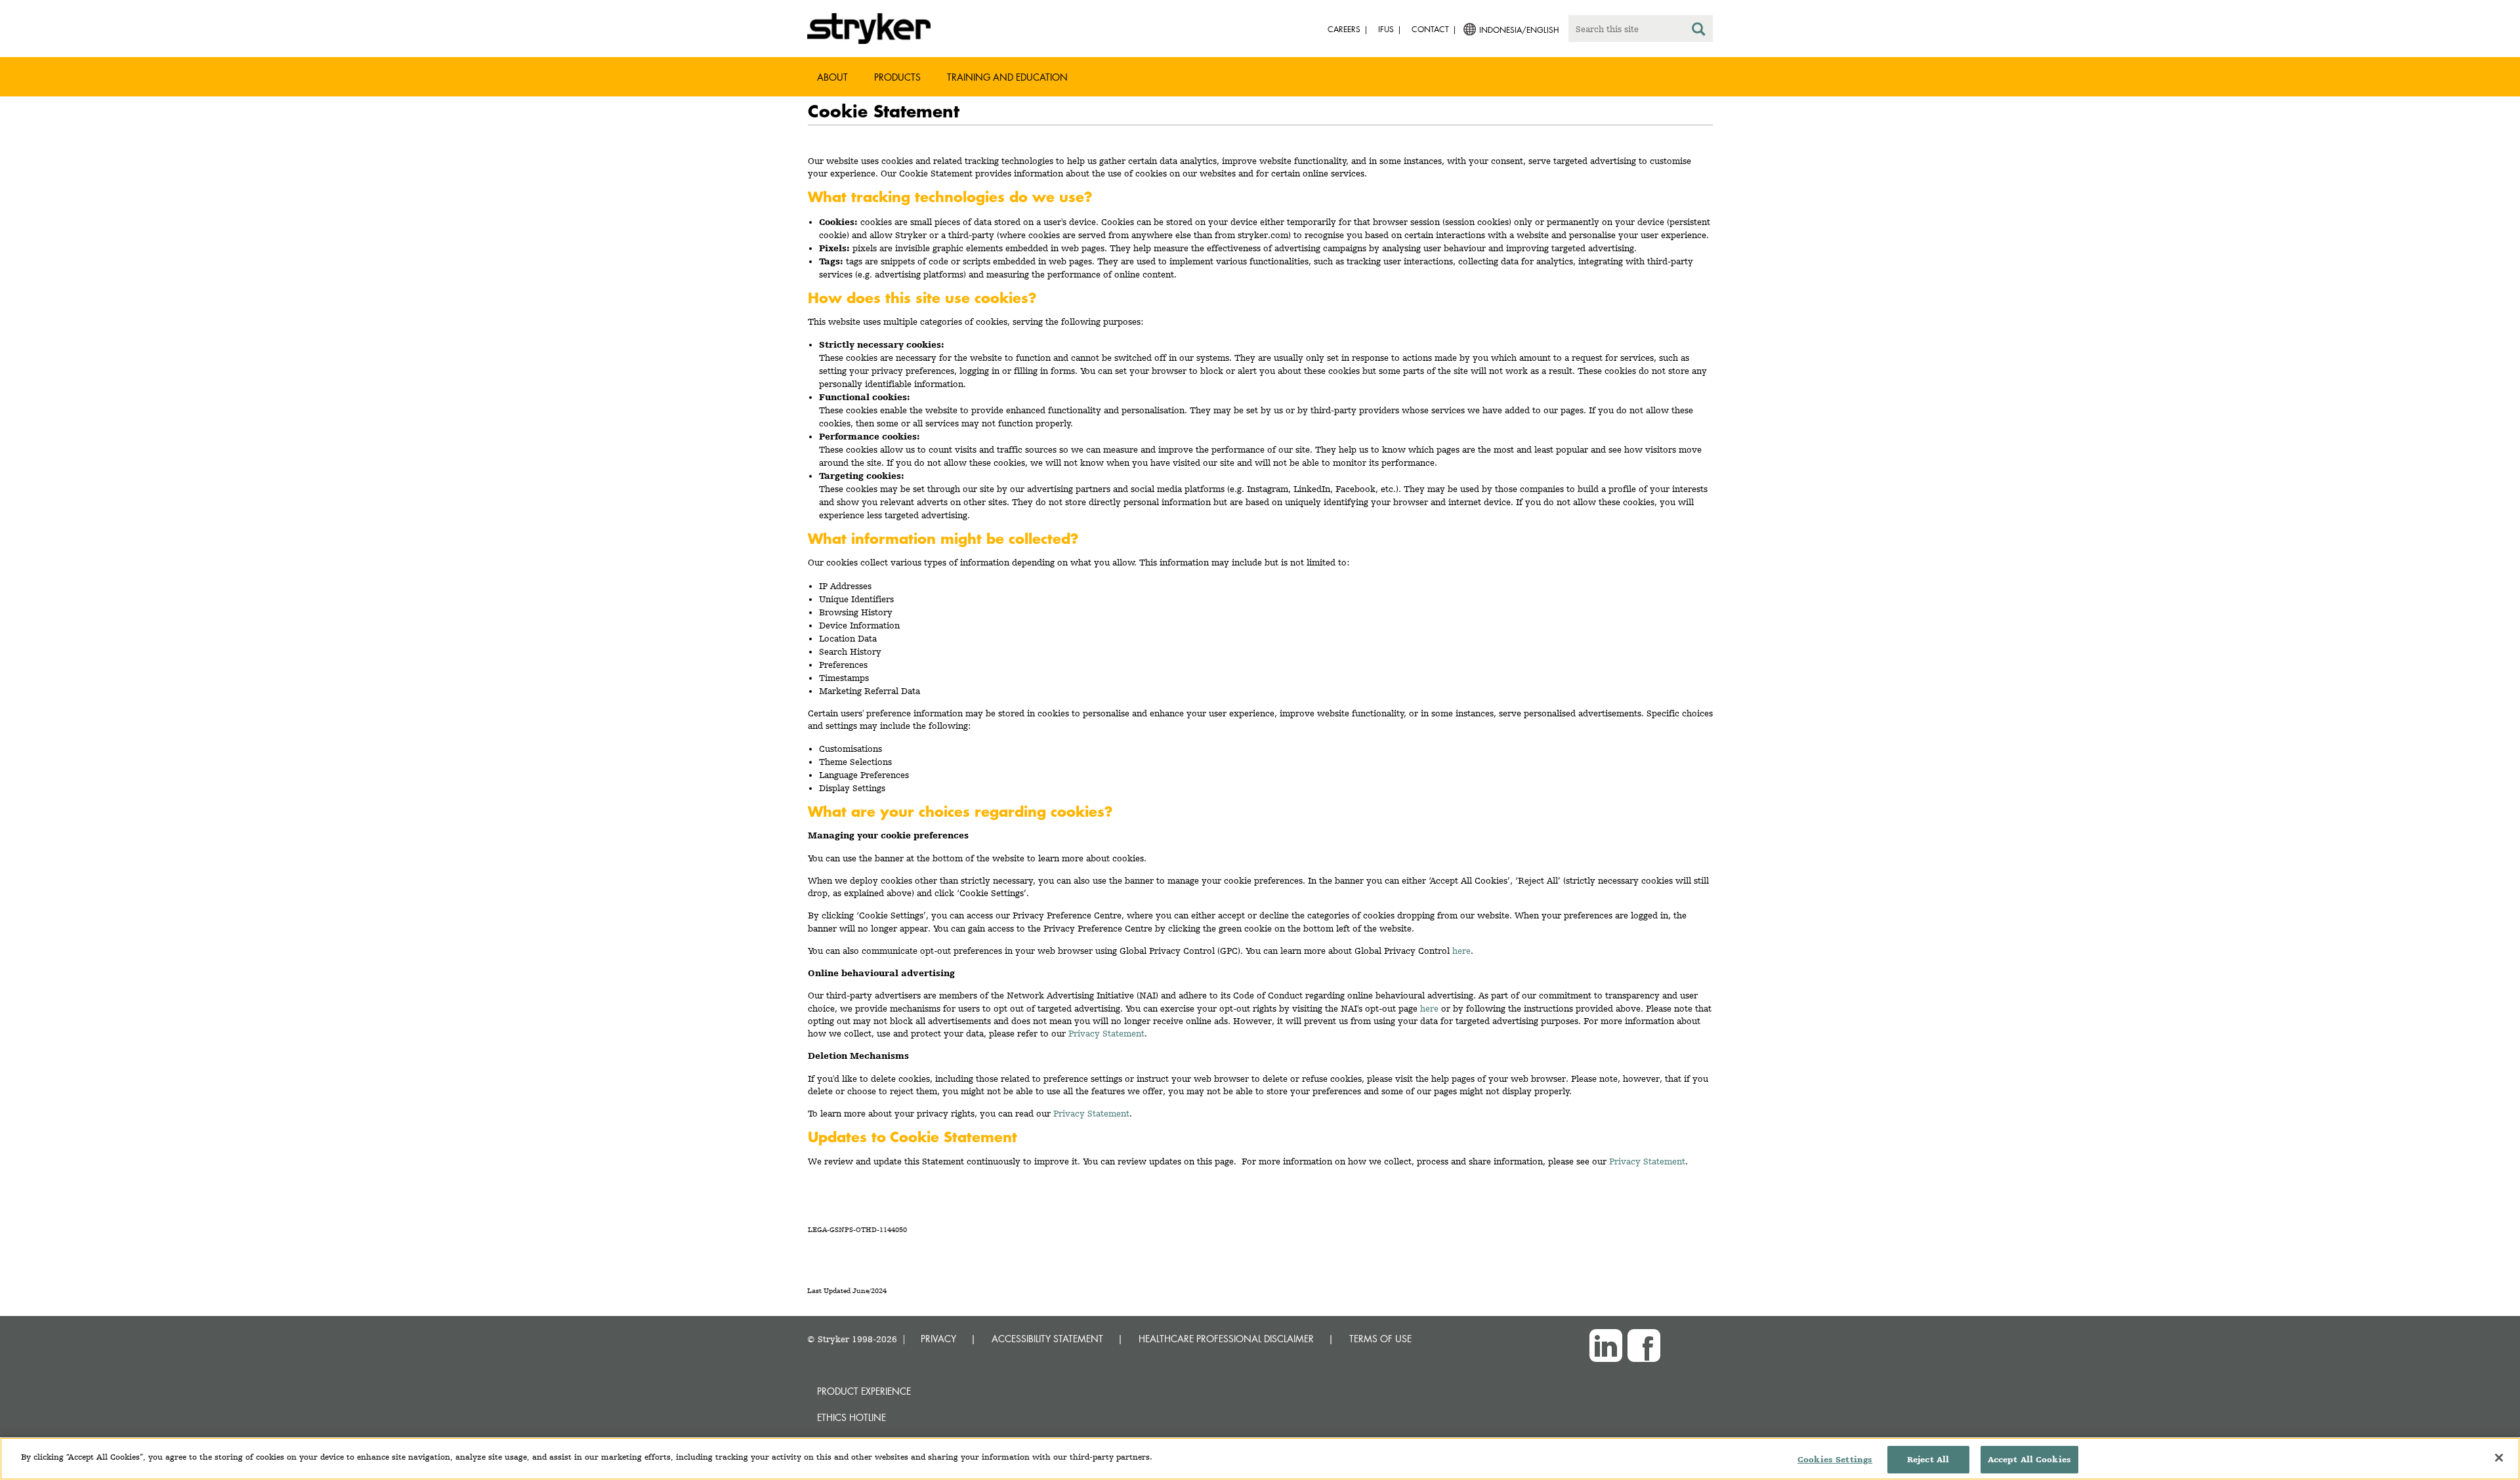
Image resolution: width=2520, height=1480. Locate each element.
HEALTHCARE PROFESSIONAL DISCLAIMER (1226, 1339)
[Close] (2499, 1458)
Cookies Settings (1835, 1459)
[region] (1260, 1459)
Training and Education (1007, 77)
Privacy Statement (1106, 1033)
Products (897, 77)
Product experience (864, 1391)
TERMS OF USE (1380, 1339)
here (1461, 951)
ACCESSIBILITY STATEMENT (1047, 1339)
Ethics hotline (851, 1417)
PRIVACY (938, 1339)
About (832, 77)
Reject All (1928, 1459)
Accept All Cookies (2029, 1459)
